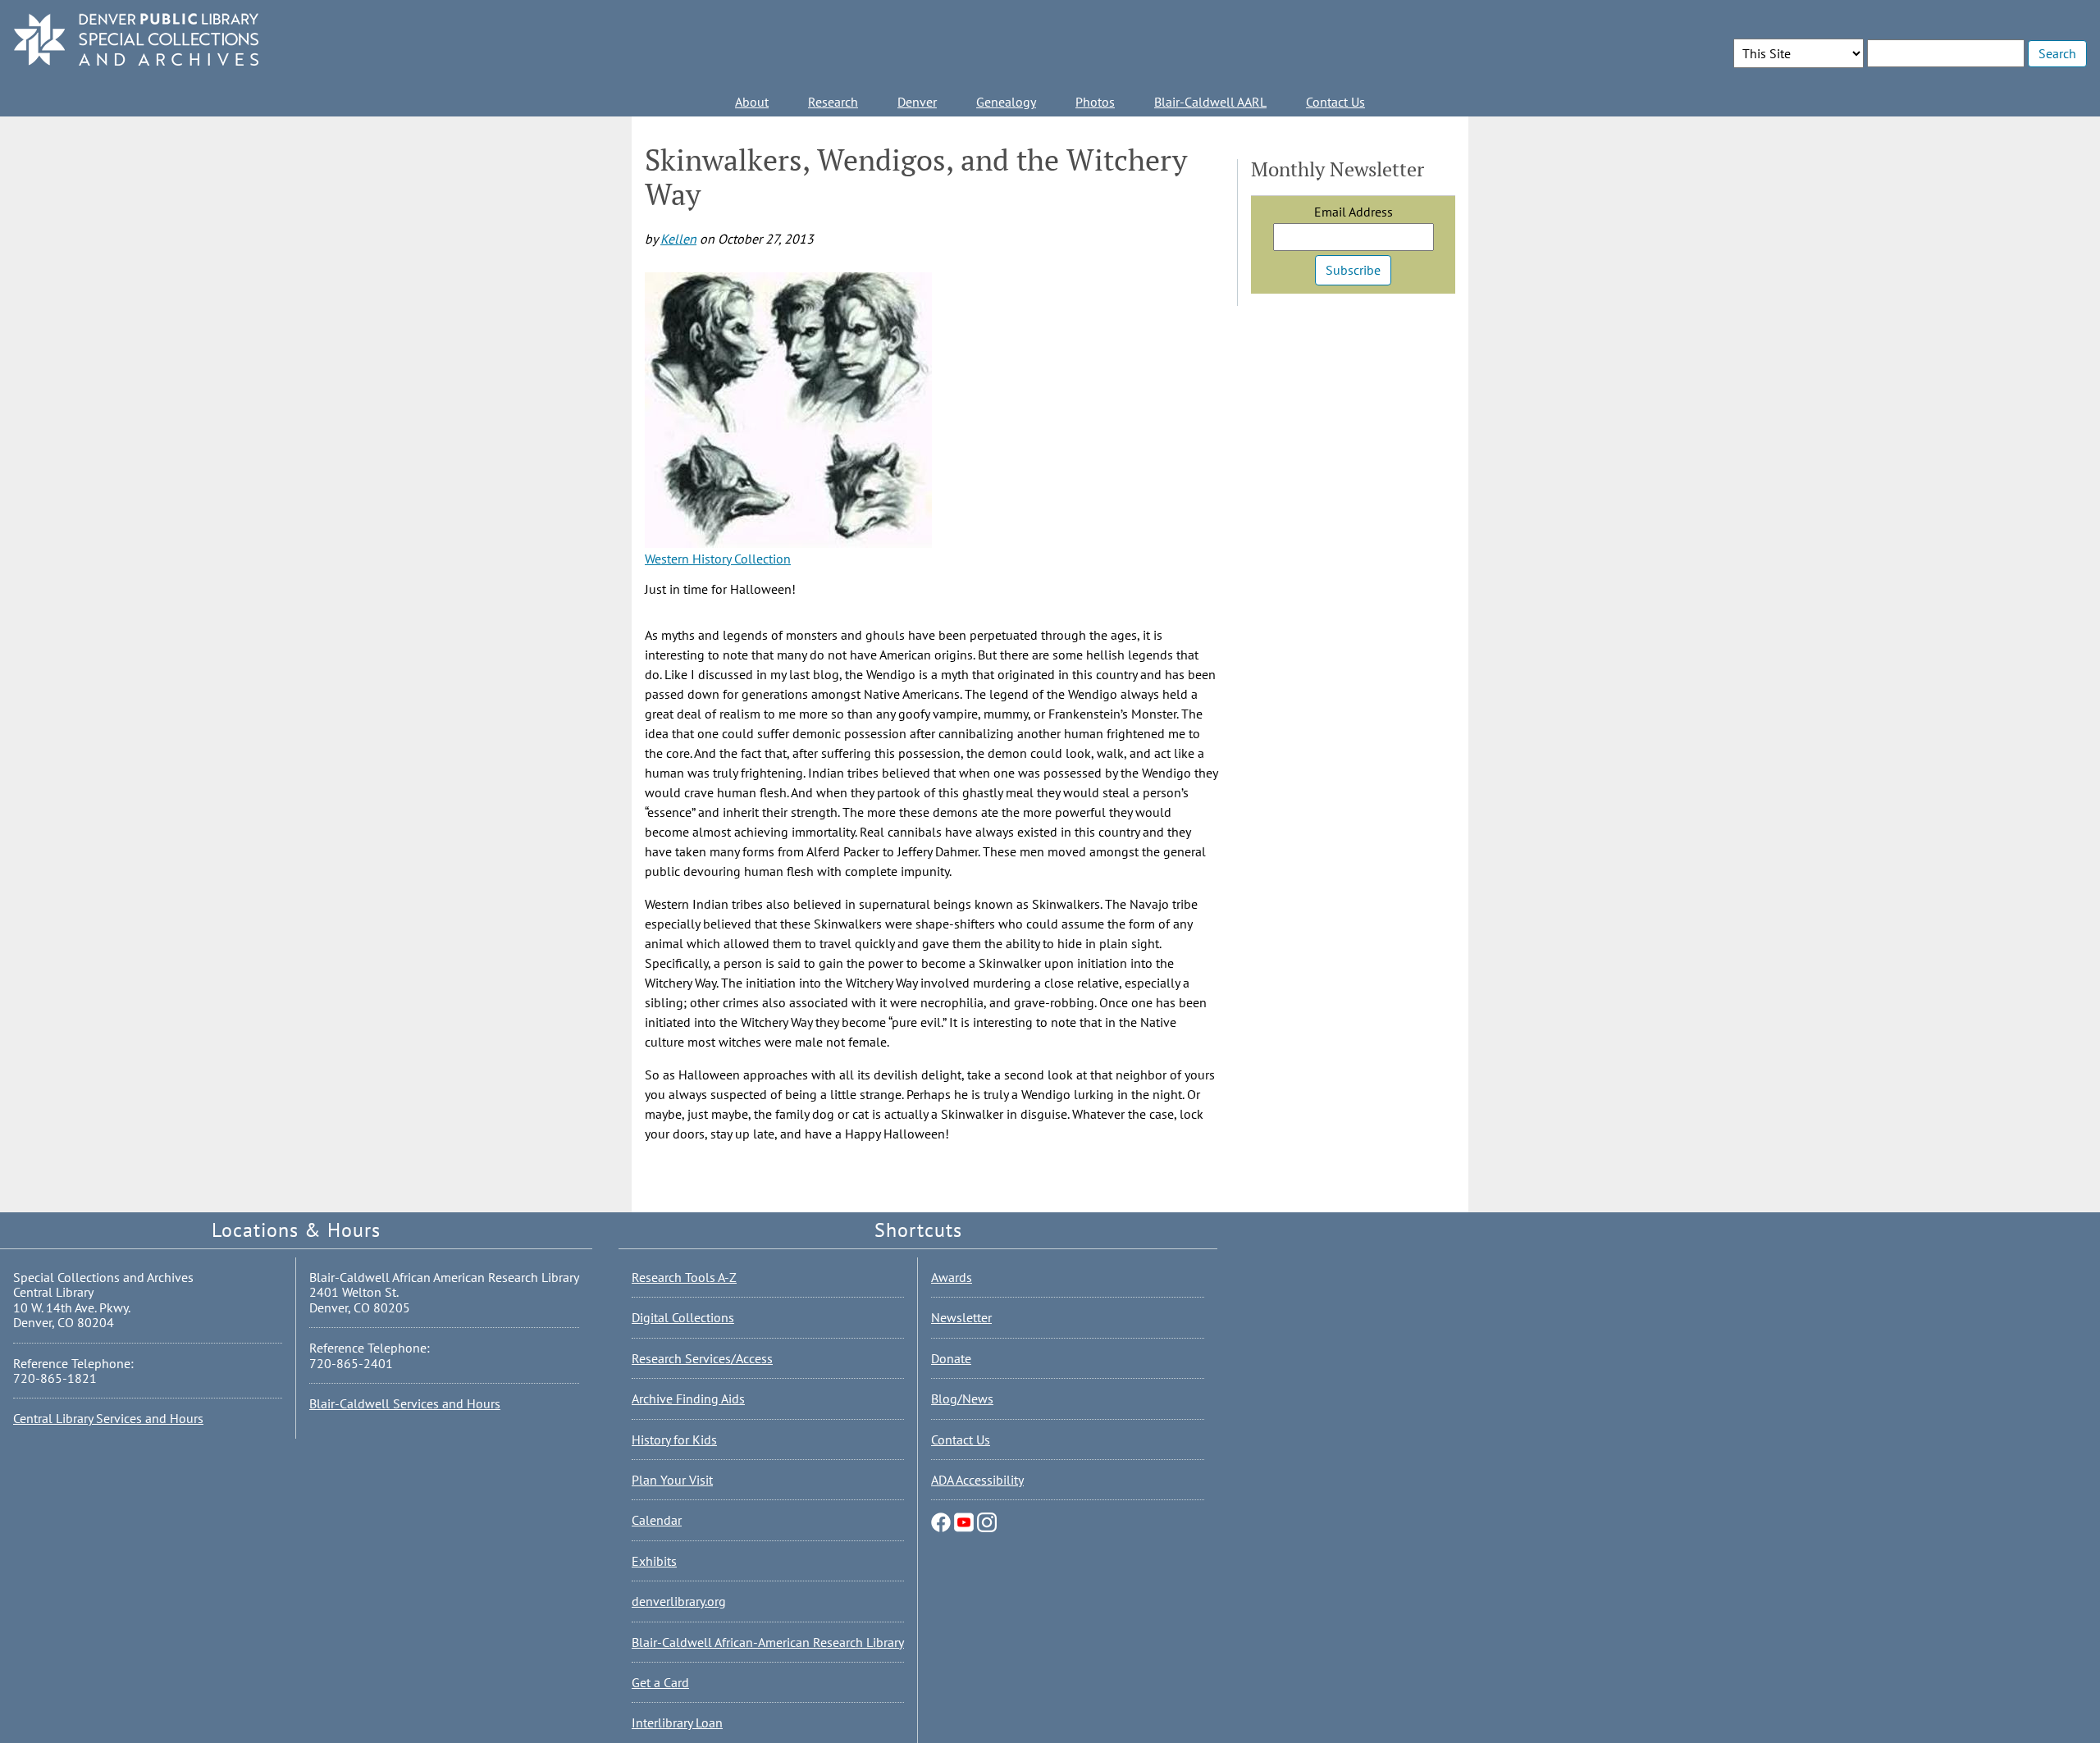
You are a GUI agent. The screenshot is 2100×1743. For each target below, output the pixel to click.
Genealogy (1006, 102)
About (752, 102)
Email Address (1354, 212)
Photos (1095, 102)
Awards (952, 1277)
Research (833, 102)
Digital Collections (683, 1317)
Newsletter (961, 1317)
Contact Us (1335, 102)
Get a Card (660, 1682)
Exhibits (654, 1561)
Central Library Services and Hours (108, 1418)
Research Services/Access (702, 1358)
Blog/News (962, 1399)
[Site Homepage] (136, 41)
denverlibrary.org (679, 1601)
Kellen (678, 239)
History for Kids (674, 1440)
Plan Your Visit (672, 1480)
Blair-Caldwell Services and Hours (405, 1403)
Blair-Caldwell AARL (1210, 102)
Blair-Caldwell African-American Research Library (768, 1642)
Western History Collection (718, 559)
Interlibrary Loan (677, 1722)
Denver (917, 102)
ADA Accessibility (977, 1480)
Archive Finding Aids (688, 1399)
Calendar (657, 1520)
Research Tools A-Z (684, 1277)
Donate (951, 1358)
